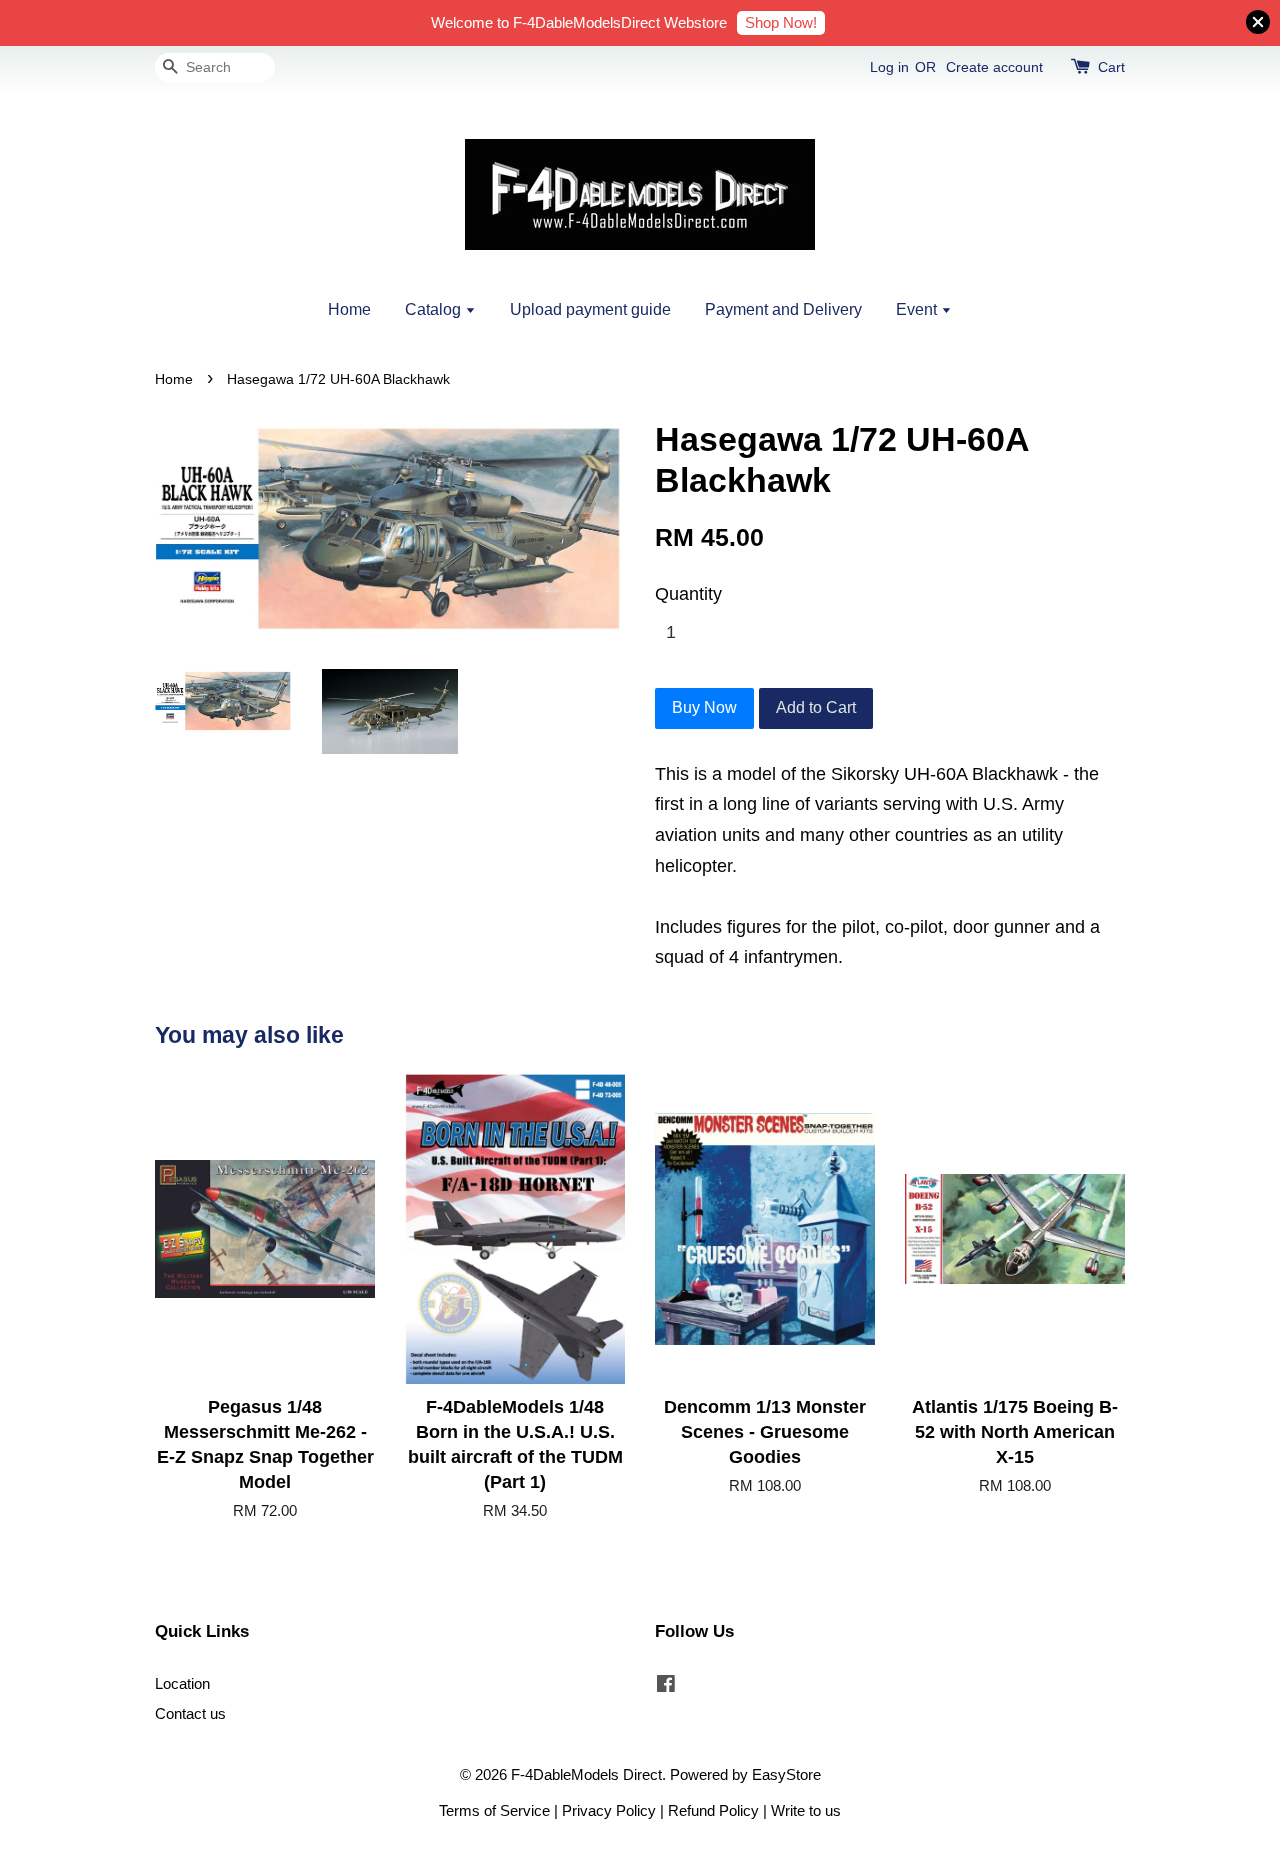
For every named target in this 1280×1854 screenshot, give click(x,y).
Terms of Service (494, 1810)
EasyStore (786, 1774)
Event (918, 309)
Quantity (688, 594)
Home (349, 309)
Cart (1111, 67)
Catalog (435, 309)
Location (182, 1683)
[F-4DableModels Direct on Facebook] (666, 1686)
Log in (889, 67)
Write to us (806, 1810)
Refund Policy (713, 1810)
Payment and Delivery (783, 309)
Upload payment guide (590, 309)
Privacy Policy (609, 1810)
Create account (994, 67)
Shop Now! (781, 22)
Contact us (190, 1713)
